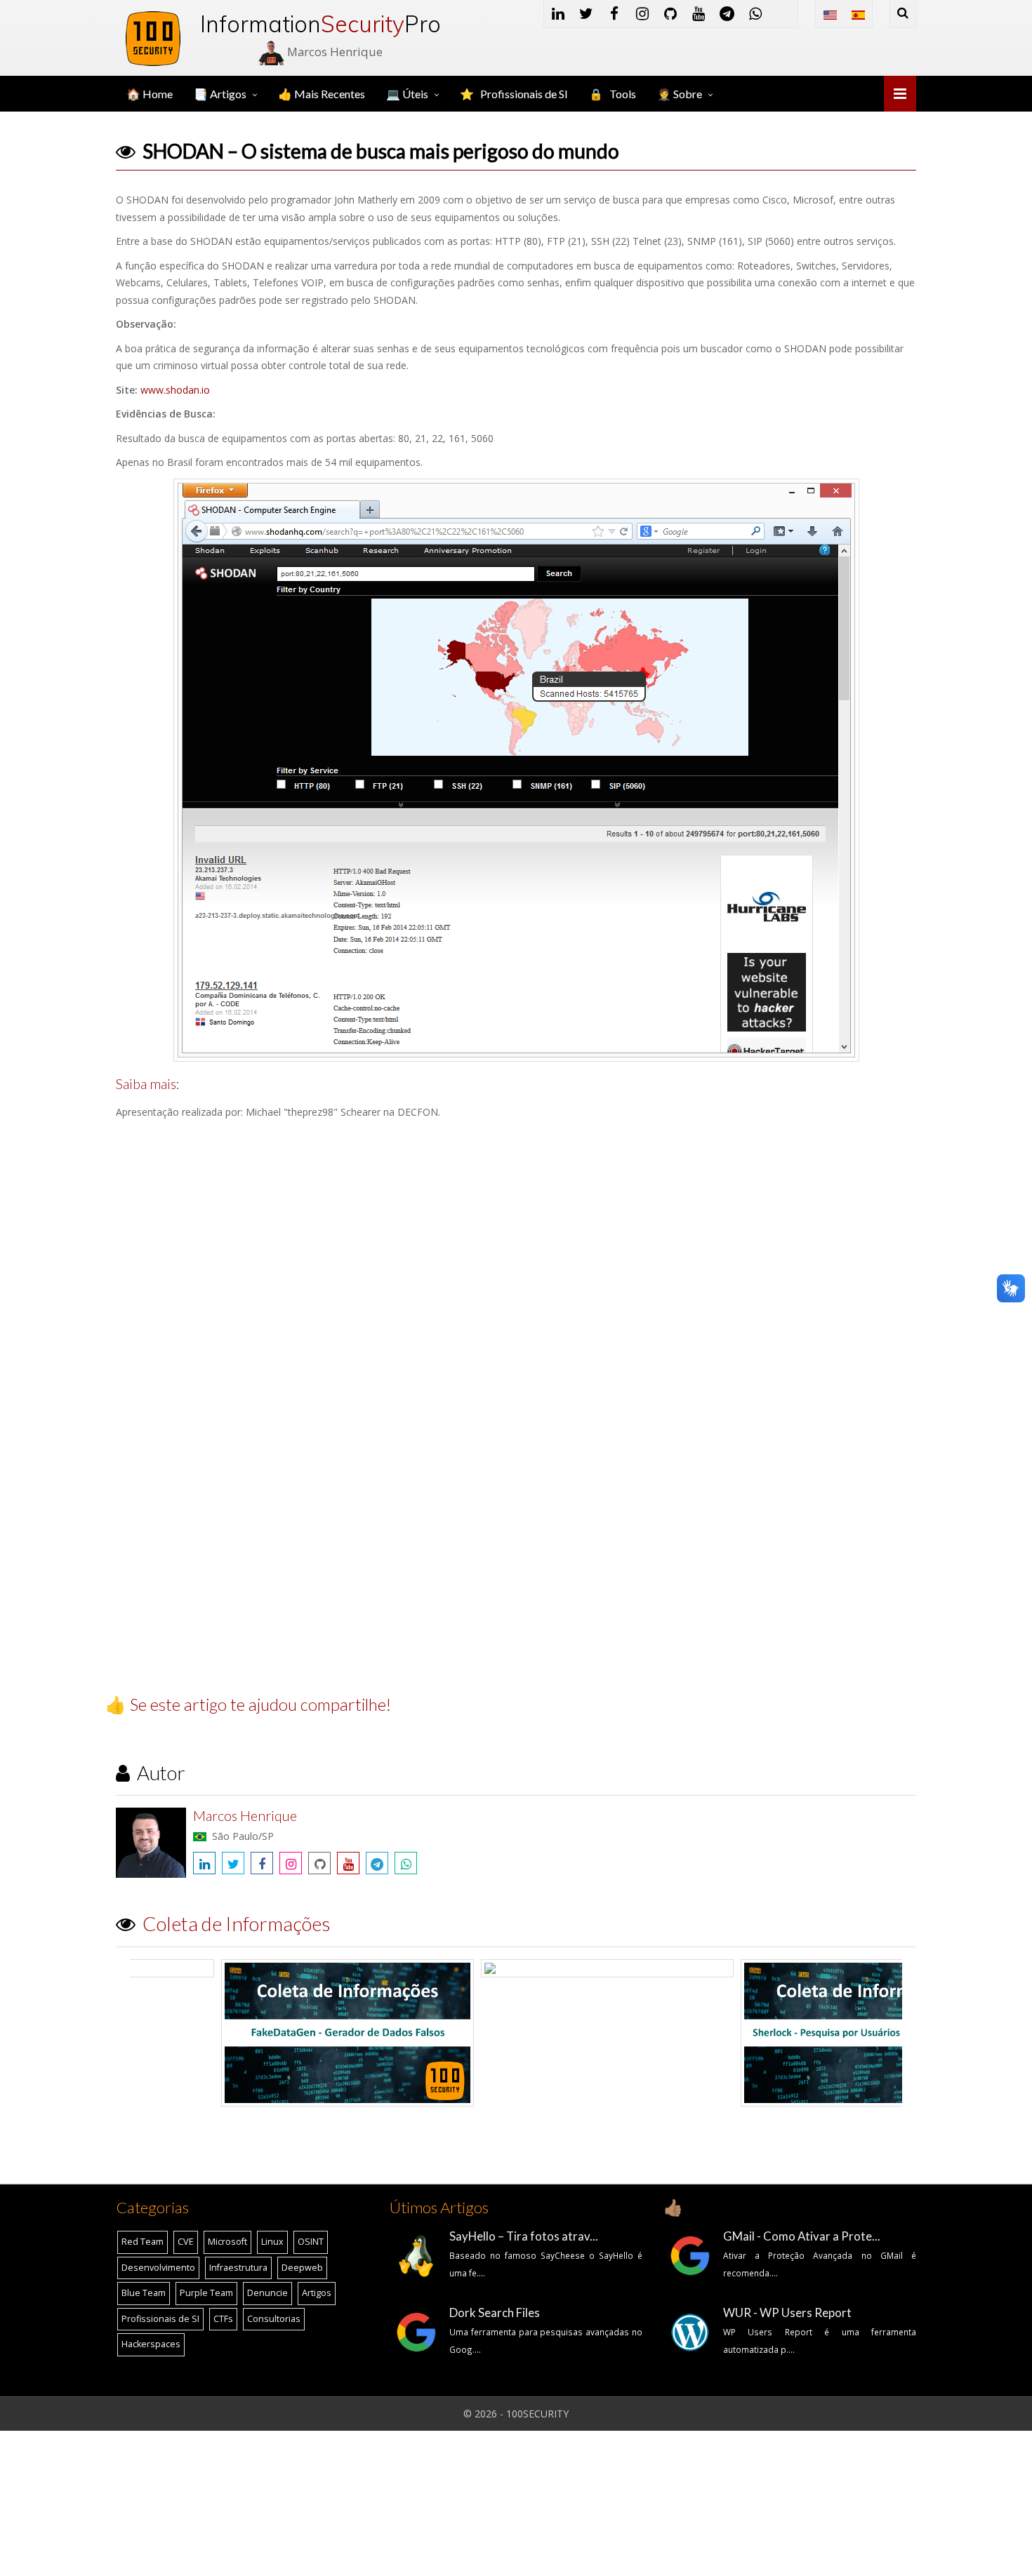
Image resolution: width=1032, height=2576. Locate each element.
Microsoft (227, 2242)
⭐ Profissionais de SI (514, 94)
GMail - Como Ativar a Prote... (802, 2236)
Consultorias (274, 2319)
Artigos (317, 2293)
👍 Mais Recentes (322, 94)
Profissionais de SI (160, 2319)
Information (302, 24)
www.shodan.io (175, 390)
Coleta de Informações (237, 1923)
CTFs (223, 2319)
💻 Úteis (407, 94)
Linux (272, 2242)
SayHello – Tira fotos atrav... (524, 2236)
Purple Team (206, 2293)
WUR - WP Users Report (787, 2313)
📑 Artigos (220, 94)
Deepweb (302, 2268)
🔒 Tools (613, 94)
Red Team (143, 2242)
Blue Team (144, 2293)
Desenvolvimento (158, 2268)
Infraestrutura (238, 2268)
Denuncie (267, 2293)
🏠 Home (150, 94)
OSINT (311, 2242)
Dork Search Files (495, 2313)
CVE (186, 2242)
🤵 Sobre (680, 94)
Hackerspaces (151, 2344)
